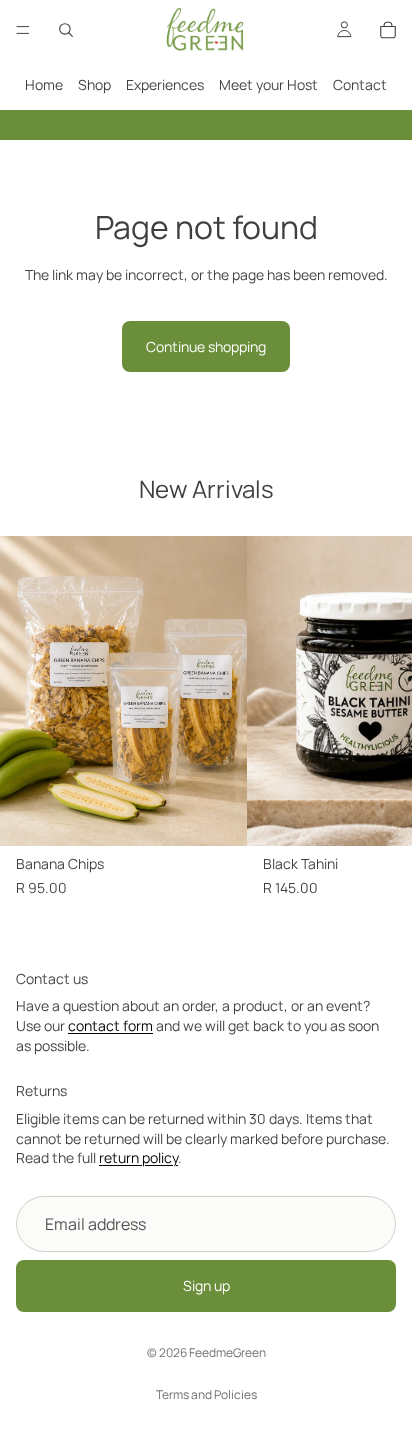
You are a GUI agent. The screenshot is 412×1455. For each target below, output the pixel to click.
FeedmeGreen (227, 1352)
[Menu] (23, 30)
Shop (94, 84)
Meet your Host (268, 84)
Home (44, 84)
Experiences (165, 84)
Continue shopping (206, 346)
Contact (360, 84)
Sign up (206, 1285)
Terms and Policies (206, 1394)
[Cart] (388, 30)
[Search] (66, 30)
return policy (138, 1157)
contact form (110, 1025)
